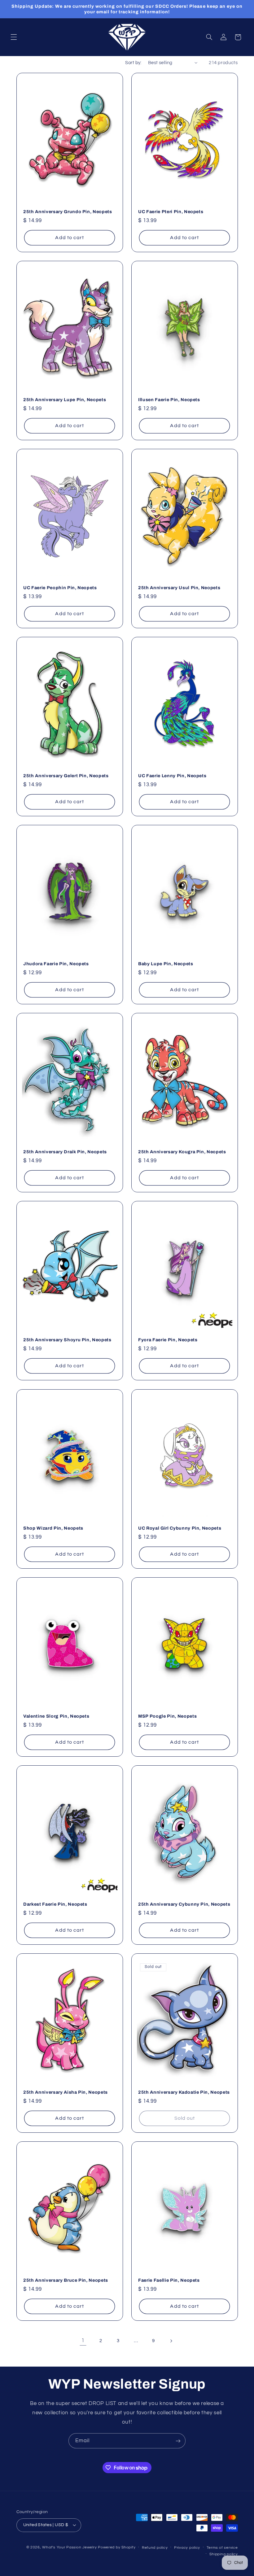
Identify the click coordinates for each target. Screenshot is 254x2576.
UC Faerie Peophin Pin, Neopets (60, 588)
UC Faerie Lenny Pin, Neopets (172, 776)
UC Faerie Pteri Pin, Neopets (171, 212)
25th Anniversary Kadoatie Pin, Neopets (184, 2092)
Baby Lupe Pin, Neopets (166, 964)
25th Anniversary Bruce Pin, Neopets (66, 2280)
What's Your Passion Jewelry (69, 2547)
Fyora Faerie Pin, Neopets (168, 1340)
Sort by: (133, 63)
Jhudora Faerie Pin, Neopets (56, 964)
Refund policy (155, 2548)
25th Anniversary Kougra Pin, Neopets (182, 1152)
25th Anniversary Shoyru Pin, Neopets (67, 1340)
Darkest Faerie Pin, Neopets (55, 1904)
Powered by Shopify (117, 2547)
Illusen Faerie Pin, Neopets (169, 400)
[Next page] (171, 2341)
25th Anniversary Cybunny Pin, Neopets (184, 1904)
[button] (14, 37)
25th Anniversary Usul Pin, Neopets (179, 588)
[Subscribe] (178, 2441)
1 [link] (83, 2341)
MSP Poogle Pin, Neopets (167, 1716)
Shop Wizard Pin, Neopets (53, 1528)
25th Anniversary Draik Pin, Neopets (65, 1152)
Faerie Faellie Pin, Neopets (169, 2280)
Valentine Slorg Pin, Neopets (56, 1716)
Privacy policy (187, 2548)
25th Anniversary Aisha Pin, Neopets (66, 2092)
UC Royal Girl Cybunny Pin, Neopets (180, 1528)
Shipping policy (223, 2554)
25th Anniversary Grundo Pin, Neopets (68, 212)
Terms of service (222, 2548)
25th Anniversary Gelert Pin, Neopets (66, 776)
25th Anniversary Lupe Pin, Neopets (65, 400)
